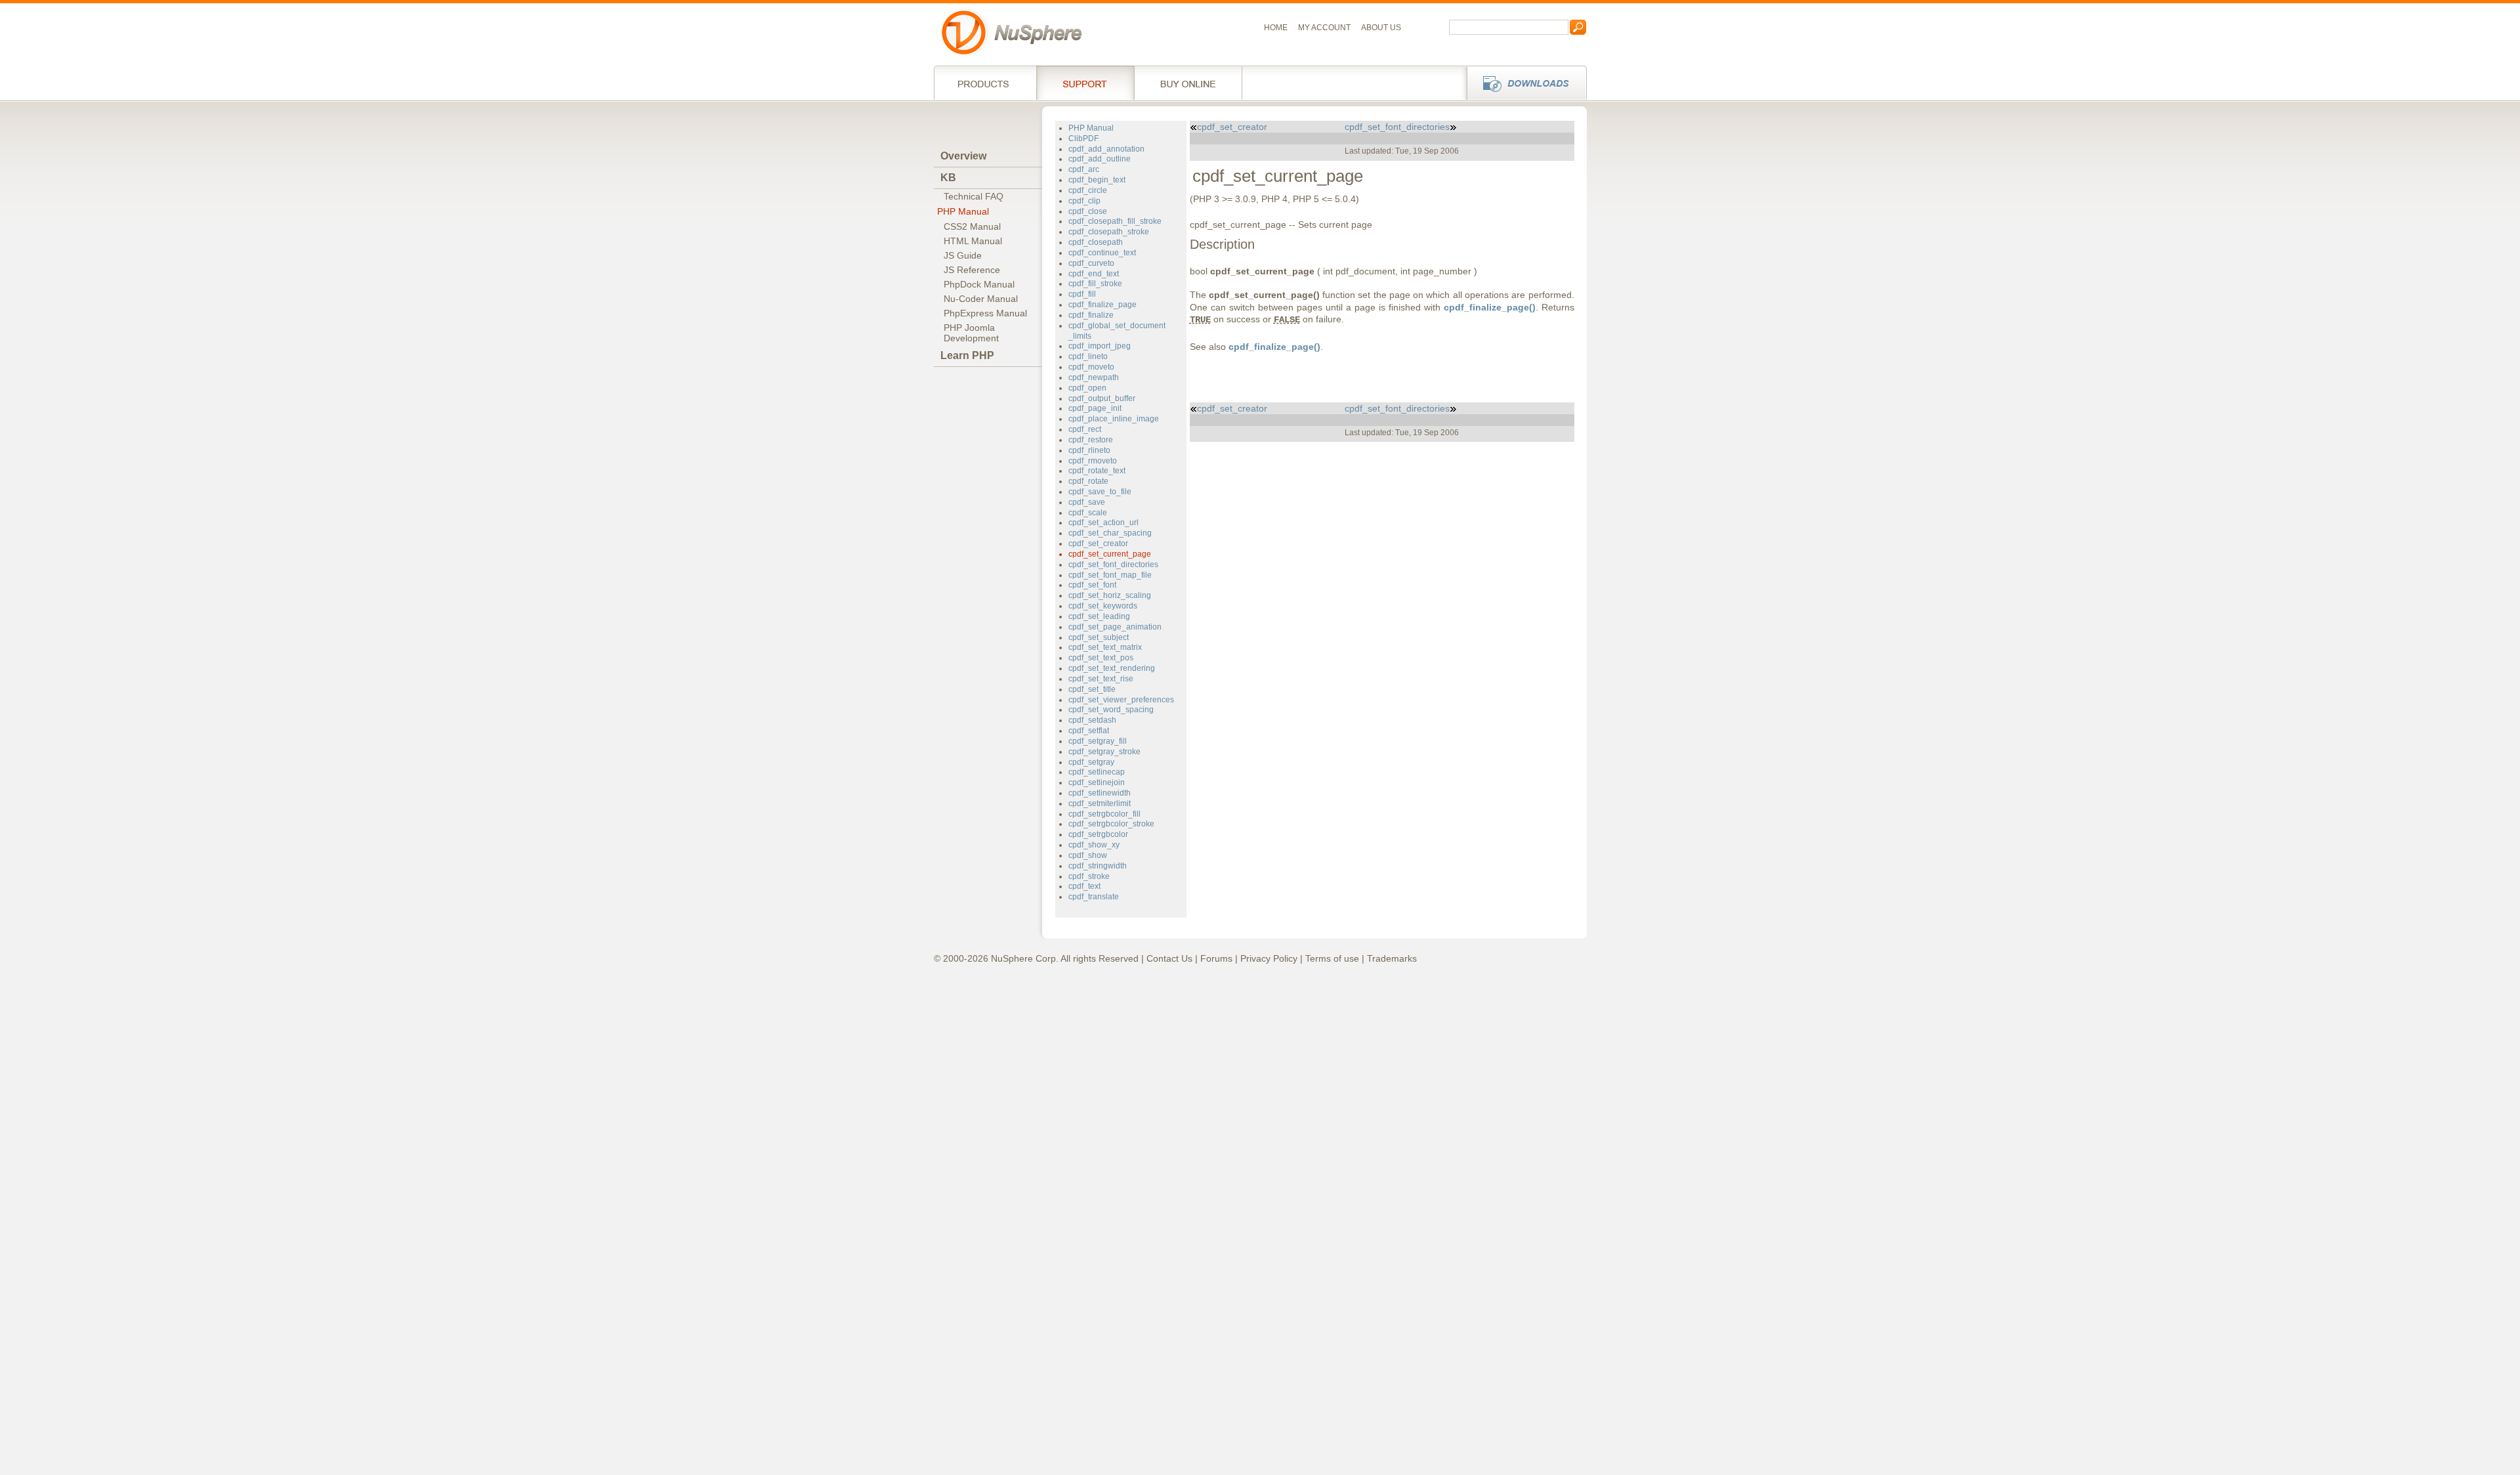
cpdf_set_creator (1098, 544)
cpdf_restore (1091, 440)
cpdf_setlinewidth (1100, 793)
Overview (963, 156)
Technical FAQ (974, 196)
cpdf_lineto (1088, 356)
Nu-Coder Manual (981, 299)
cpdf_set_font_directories (1113, 565)
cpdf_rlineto (1089, 450)
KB (948, 178)
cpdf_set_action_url (1103, 523)
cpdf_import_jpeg (1100, 346)
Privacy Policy (1269, 958)
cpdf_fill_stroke (1095, 284)
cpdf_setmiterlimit (1100, 803)
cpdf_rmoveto (1093, 461)
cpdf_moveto (1091, 367)
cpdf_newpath (1094, 377)
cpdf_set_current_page (1110, 554)
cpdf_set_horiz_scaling (1110, 595)
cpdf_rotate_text (1097, 471)
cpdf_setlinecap (1097, 772)
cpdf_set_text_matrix (1105, 647)
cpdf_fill (1082, 294)
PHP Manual (963, 211)
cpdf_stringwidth (1098, 866)
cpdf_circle (1088, 190)
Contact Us (1169, 958)
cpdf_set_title (1092, 689)
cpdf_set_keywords (1103, 606)
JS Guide (963, 255)
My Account (1324, 28)
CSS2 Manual (972, 226)
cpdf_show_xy (1094, 845)
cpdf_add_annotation (1106, 149)
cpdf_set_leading (1099, 616)
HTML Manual (973, 241)
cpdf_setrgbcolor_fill (1104, 814)
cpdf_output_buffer (1102, 398)
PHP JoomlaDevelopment (971, 333)
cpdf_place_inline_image (1114, 419)
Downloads (1523, 83)
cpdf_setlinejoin (1097, 782)
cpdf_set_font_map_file (1110, 575)
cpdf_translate (1094, 897)
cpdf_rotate (1088, 481)
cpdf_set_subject (1099, 637)
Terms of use (1332, 958)
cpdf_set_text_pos (1101, 658)
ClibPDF (1083, 139)
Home (1276, 28)
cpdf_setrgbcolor (1098, 834)
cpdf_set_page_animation (1115, 627)
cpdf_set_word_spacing (1111, 710)
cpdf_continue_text (1102, 253)
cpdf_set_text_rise (1101, 679)
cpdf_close (1088, 211)
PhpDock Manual (979, 284)
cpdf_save (1087, 502)
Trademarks (1392, 958)
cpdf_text (1084, 886)
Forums (1216, 958)
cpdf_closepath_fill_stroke (1115, 221)
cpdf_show (1088, 855)
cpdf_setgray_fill (1098, 741)
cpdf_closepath (1096, 242)
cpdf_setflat (1089, 731)
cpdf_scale (1088, 513)
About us (1381, 28)
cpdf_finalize (1091, 315)
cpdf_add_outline (1100, 159)
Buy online (1188, 83)
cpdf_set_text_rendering (1112, 668)
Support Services (1085, 83)
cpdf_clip (1084, 201)
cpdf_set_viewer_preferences (1121, 700)
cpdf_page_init (1095, 408)
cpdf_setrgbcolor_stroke (1111, 824)
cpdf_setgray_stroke (1104, 752)
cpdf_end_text (1094, 274)
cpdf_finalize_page (1102, 305)
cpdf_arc (1084, 169)
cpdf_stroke (1089, 876)
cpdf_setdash (1092, 720)
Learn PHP (967, 355)
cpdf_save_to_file (1100, 492)
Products (985, 83)
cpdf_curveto (1091, 263)
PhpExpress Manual (985, 313)
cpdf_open (1087, 388)
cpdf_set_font (1092, 585)
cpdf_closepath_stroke (1109, 232)
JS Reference (972, 270)
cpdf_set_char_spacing (1110, 533)
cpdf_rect (1085, 429)
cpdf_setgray (1091, 762)
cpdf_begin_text (1097, 180)
